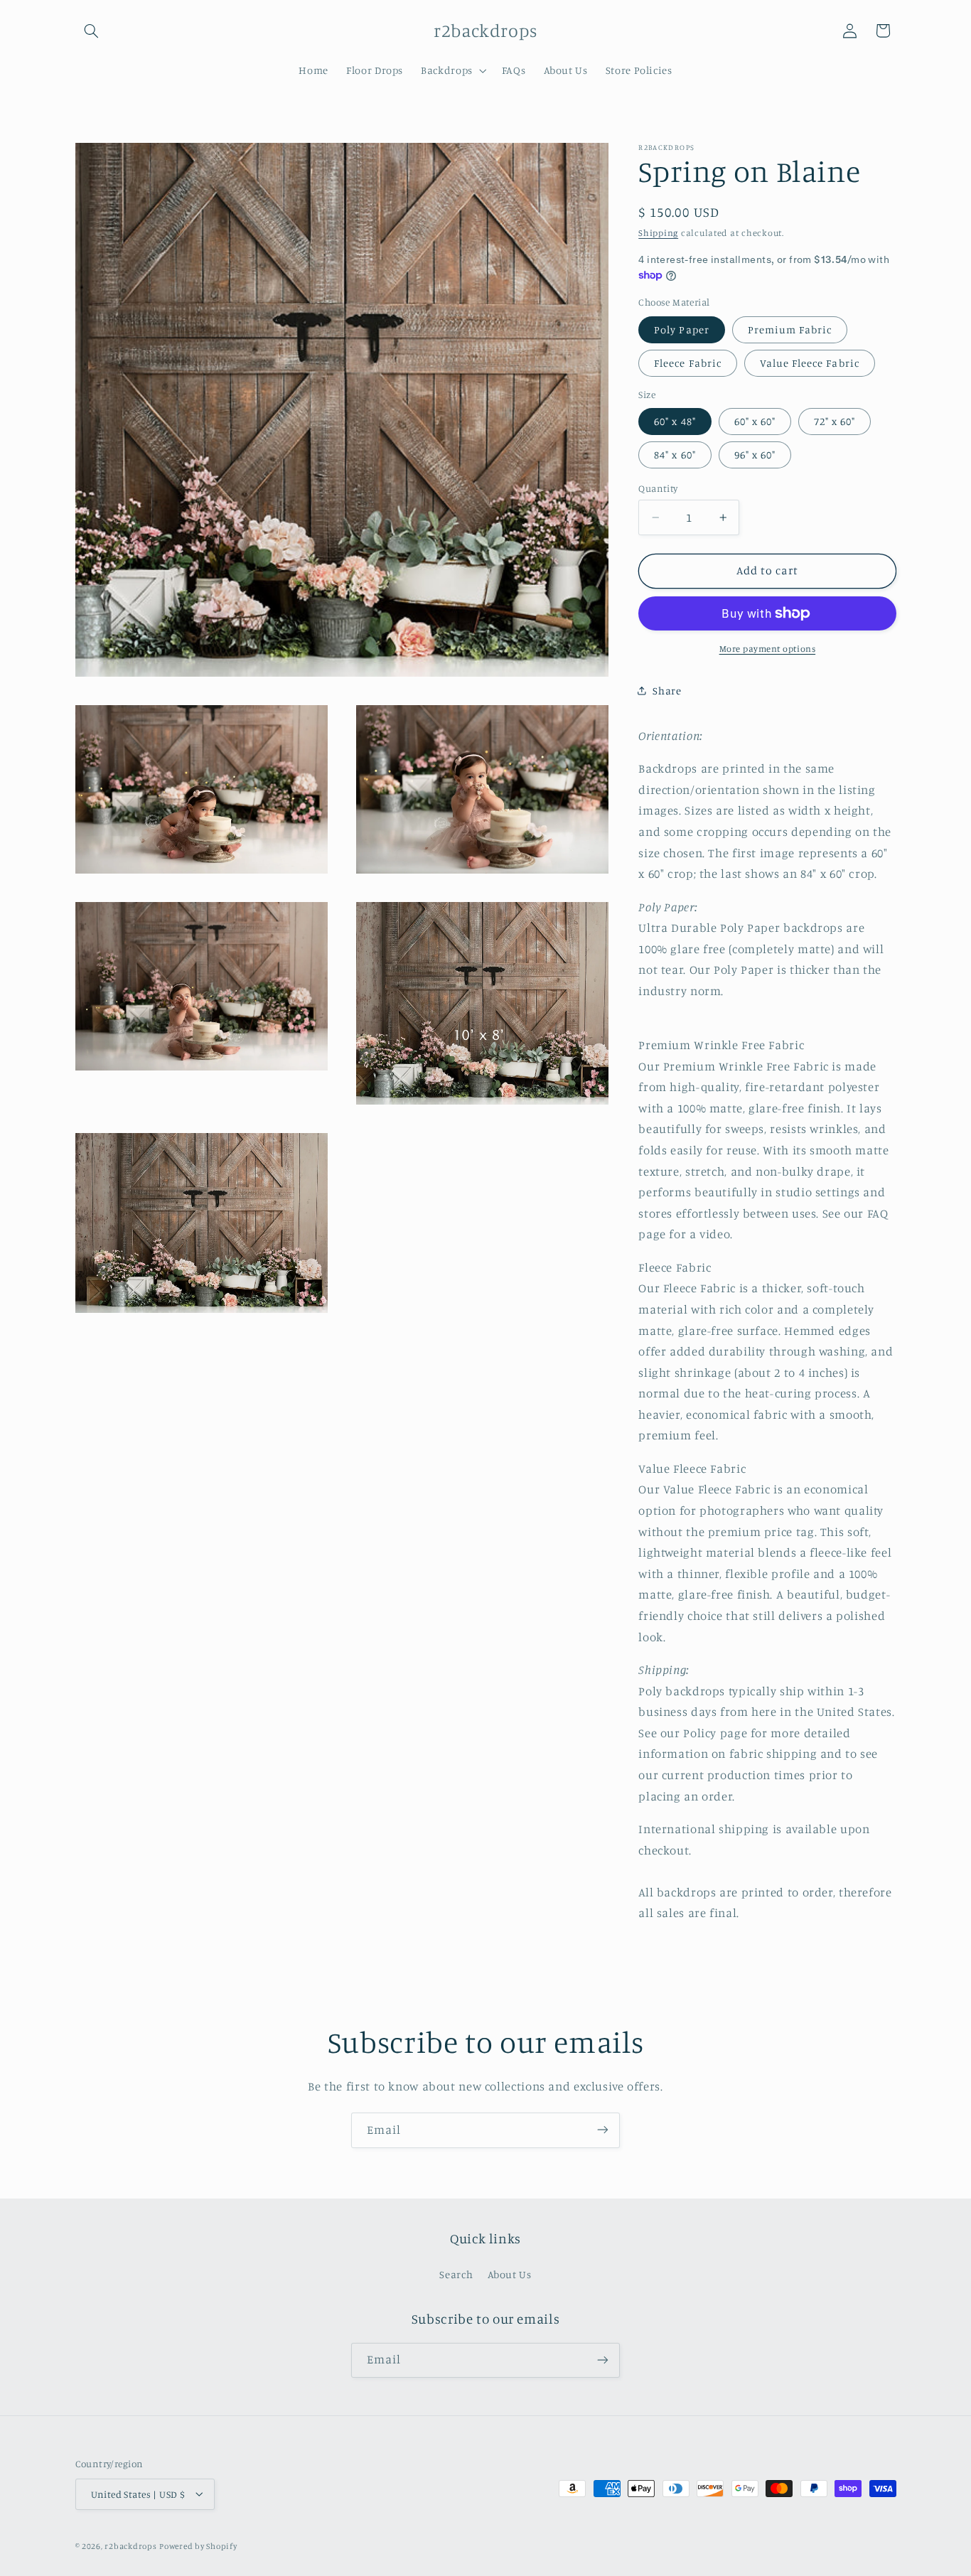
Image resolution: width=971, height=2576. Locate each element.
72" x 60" (835, 421)
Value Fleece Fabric (810, 363)
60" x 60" (755, 421)
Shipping (658, 233)
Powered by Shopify (198, 2545)
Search (456, 2275)
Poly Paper (682, 329)
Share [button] (667, 691)
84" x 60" (675, 455)
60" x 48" (675, 421)
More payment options (768, 649)
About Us (510, 2275)
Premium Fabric (790, 329)
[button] (92, 31)
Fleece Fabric (688, 363)
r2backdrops (130, 2545)
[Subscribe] (603, 2130)
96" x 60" (755, 455)
